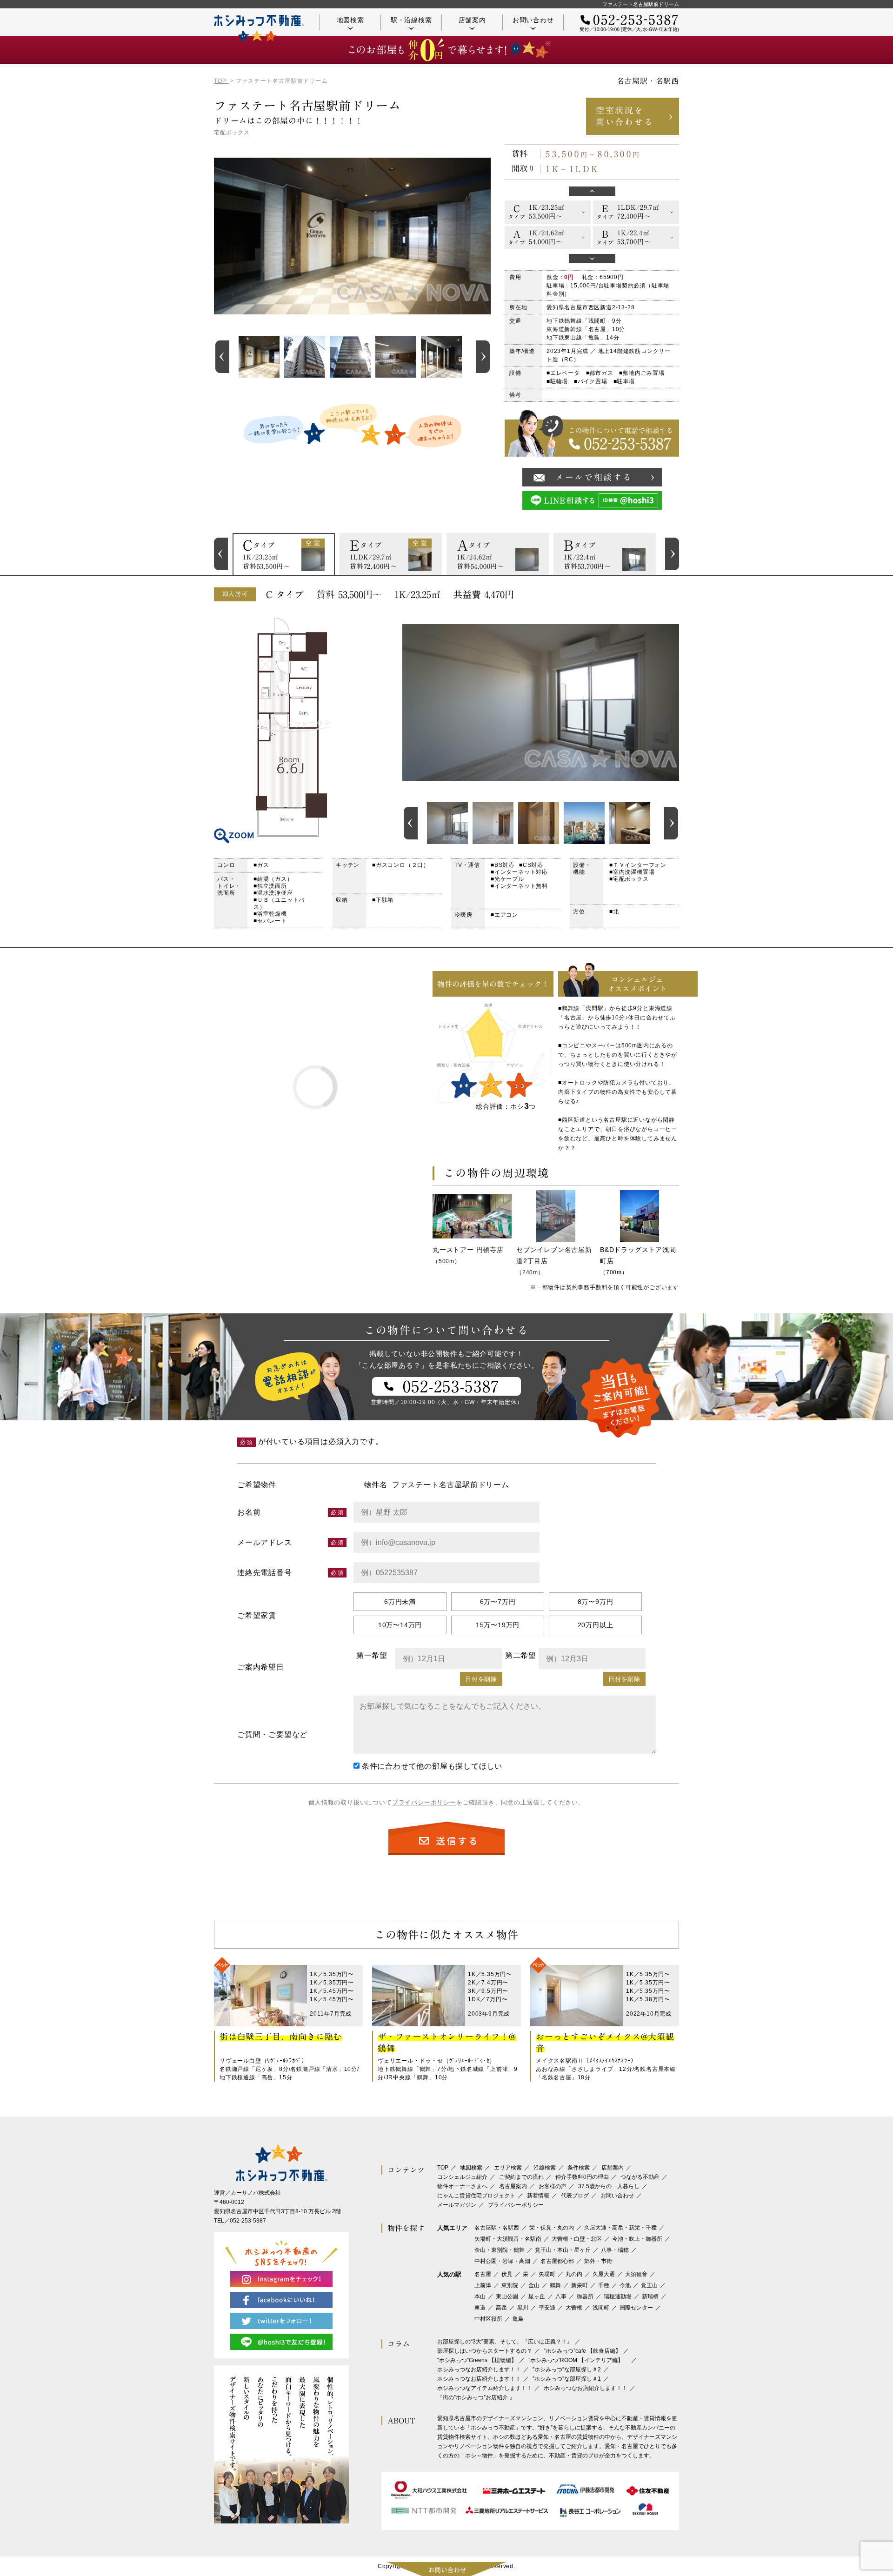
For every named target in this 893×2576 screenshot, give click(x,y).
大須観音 (636, 2274)
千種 (604, 2285)
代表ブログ (575, 2196)
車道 (480, 2308)
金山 (534, 2285)
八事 (561, 2296)
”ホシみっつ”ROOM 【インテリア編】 (579, 2360)
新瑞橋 (650, 2296)
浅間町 (601, 2308)
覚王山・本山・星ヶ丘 (563, 2250)
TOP (443, 2168)
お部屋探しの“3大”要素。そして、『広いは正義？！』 (505, 2342)
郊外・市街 (598, 2261)
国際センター (636, 2308)
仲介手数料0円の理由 (582, 2177)
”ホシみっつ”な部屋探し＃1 (567, 2379)
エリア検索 (508, 2168)
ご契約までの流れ (521, 2177)
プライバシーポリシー (424, 1802)
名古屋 (483, 2274)
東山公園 (507, 2296)
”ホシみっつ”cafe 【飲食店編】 (582, 2351)
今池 (625, 2285)
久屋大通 (604, 2274)
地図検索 (350, 20)
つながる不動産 (640, 2177)
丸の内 (574, 2274)
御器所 (585, 2296)
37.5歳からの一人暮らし (609, 2186)
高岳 (501, 2308)
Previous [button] (222, 357)
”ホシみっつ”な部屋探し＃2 (567, 2370)
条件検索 (579, 2168)
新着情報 (538, 2196)
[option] (259, 357)
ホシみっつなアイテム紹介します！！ (485, 2388)
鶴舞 (555, 2285)
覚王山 (649, 2285)
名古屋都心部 (557, 2261)
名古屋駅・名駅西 (497, 2228)
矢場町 (547, 2274)
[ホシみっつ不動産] (259, 28)
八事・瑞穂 (615, 2250)
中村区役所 (488, 2319)
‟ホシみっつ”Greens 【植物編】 (477, 2360)
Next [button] (483, 357)
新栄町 (580, 2285)
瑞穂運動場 (618, 2296)
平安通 (547, 2308)
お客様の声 (553, 2186)
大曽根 (574, 2308)
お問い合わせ (533, 20)
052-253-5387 (248, 2221)
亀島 (518, 2319)
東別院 (510, 2285)
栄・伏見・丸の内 (552, 2228)
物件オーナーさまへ (462, 2186)
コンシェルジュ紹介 (462, 2177)
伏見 (507, 2274)
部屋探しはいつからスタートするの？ (485, 2351)
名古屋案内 (513, 2186)
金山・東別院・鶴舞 (500, 2250)
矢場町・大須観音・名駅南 (508, 2239)
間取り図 (293, 727)
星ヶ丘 (537, 2296)
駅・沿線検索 (411, 20)
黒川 (523, 2308)
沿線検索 (545, 2168)
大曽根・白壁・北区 (577, 2239)
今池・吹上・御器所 (637, 2239)
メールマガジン (457, 2205)
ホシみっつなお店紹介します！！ (479, 2370)
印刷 (667, 594)
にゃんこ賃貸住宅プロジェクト (476, 2196)
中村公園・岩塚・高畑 (502, 2261)
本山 (480, 2296)
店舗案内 (472, 20)
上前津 (483, 2285)
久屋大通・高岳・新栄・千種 (620, 2228)
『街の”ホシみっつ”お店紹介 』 (476, 2397)
